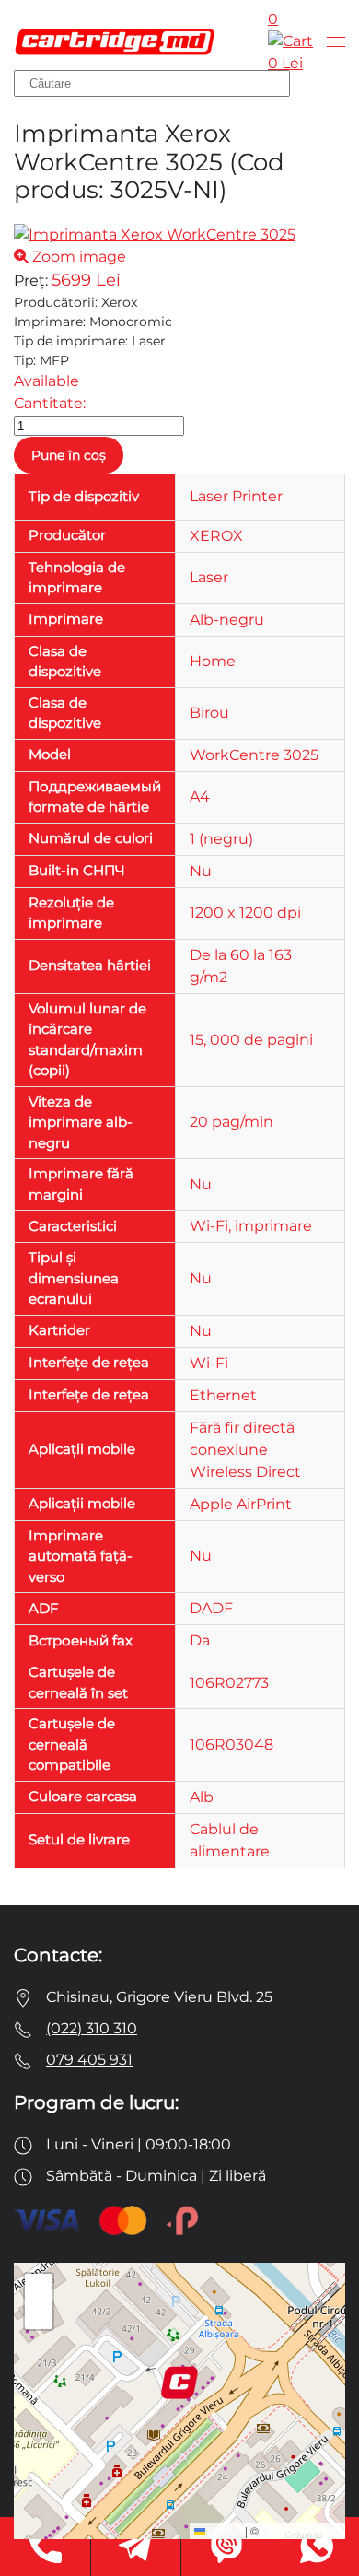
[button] (336, 41)
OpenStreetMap (301, 2530)
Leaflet (224, 2530)
